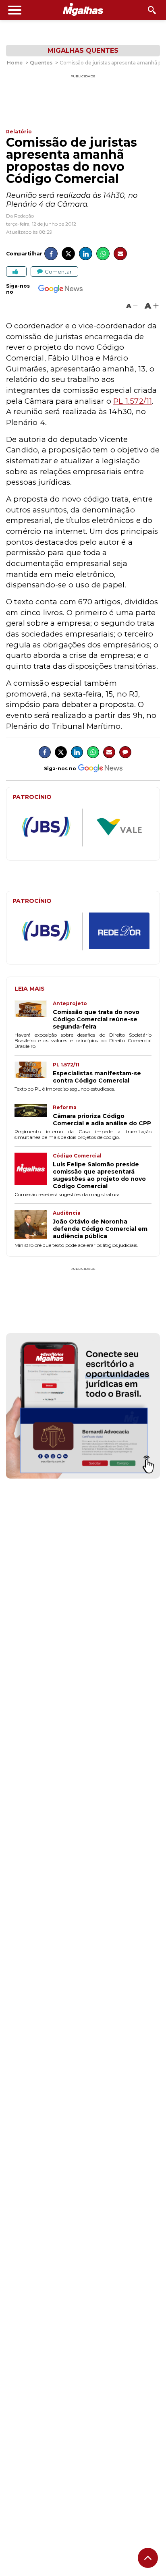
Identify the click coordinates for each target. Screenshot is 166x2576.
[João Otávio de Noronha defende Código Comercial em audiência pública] (34, 1225)
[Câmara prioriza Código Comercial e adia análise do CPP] (34, 1116)
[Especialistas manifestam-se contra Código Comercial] (34, 1073)
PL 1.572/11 (133, 401)
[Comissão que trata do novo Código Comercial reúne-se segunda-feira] (34, 1015)
